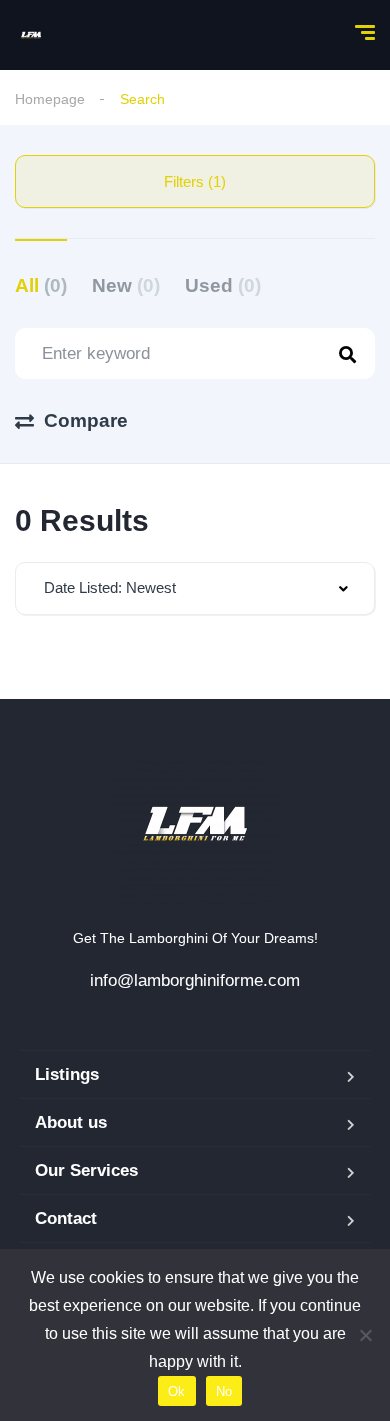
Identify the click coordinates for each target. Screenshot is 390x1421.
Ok (177, 1391)
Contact (66, 1218)
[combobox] (195, 588)
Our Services (86, 1170)
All (41, 285)
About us (71, 1122)
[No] (365, 1335)
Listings (67, 1074)
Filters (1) (195, 181)
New (126, 285)
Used (223, 285)
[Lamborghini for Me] (31, 35)
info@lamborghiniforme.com (195, 980)
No (224, 1391)
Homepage (50, 99)
